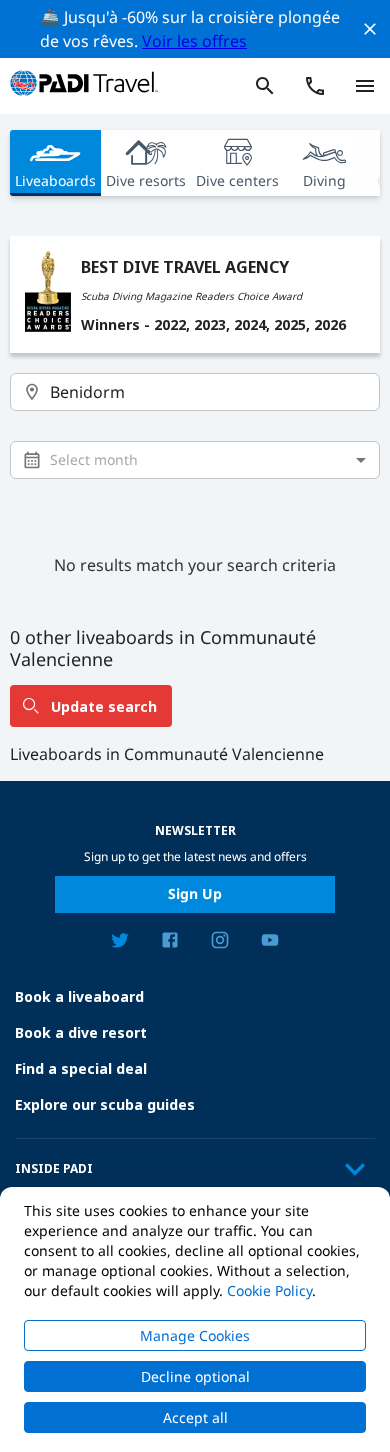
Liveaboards (55, 180)
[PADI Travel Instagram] (220, 943)
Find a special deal (81, 1068)
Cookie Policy (269, 1290)
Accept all (195, 1417)
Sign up (195, 893)
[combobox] (195, 392)
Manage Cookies (195, 1335)
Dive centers (237, 180)
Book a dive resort (81, 1032)
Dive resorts (146, 180)
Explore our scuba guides (105, 1104)
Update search (104, 706)
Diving (324, 180)
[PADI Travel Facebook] (170, 943)
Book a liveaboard (79, 996)
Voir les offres (194, 41)
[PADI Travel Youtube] (270, 943)
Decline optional (195, 1376)
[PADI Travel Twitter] (120, 943)
